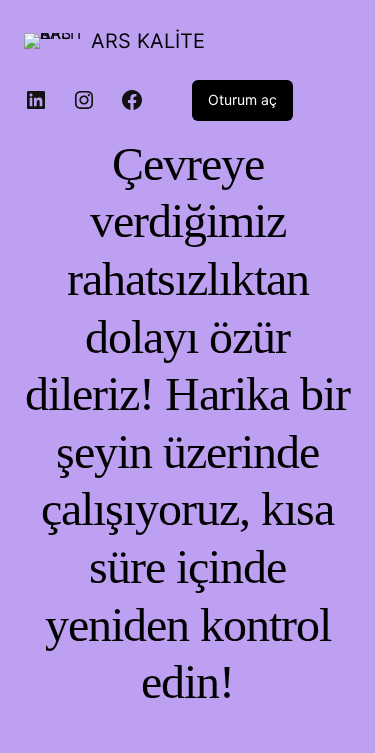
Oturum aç (242, 99)
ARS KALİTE (148, 41)
